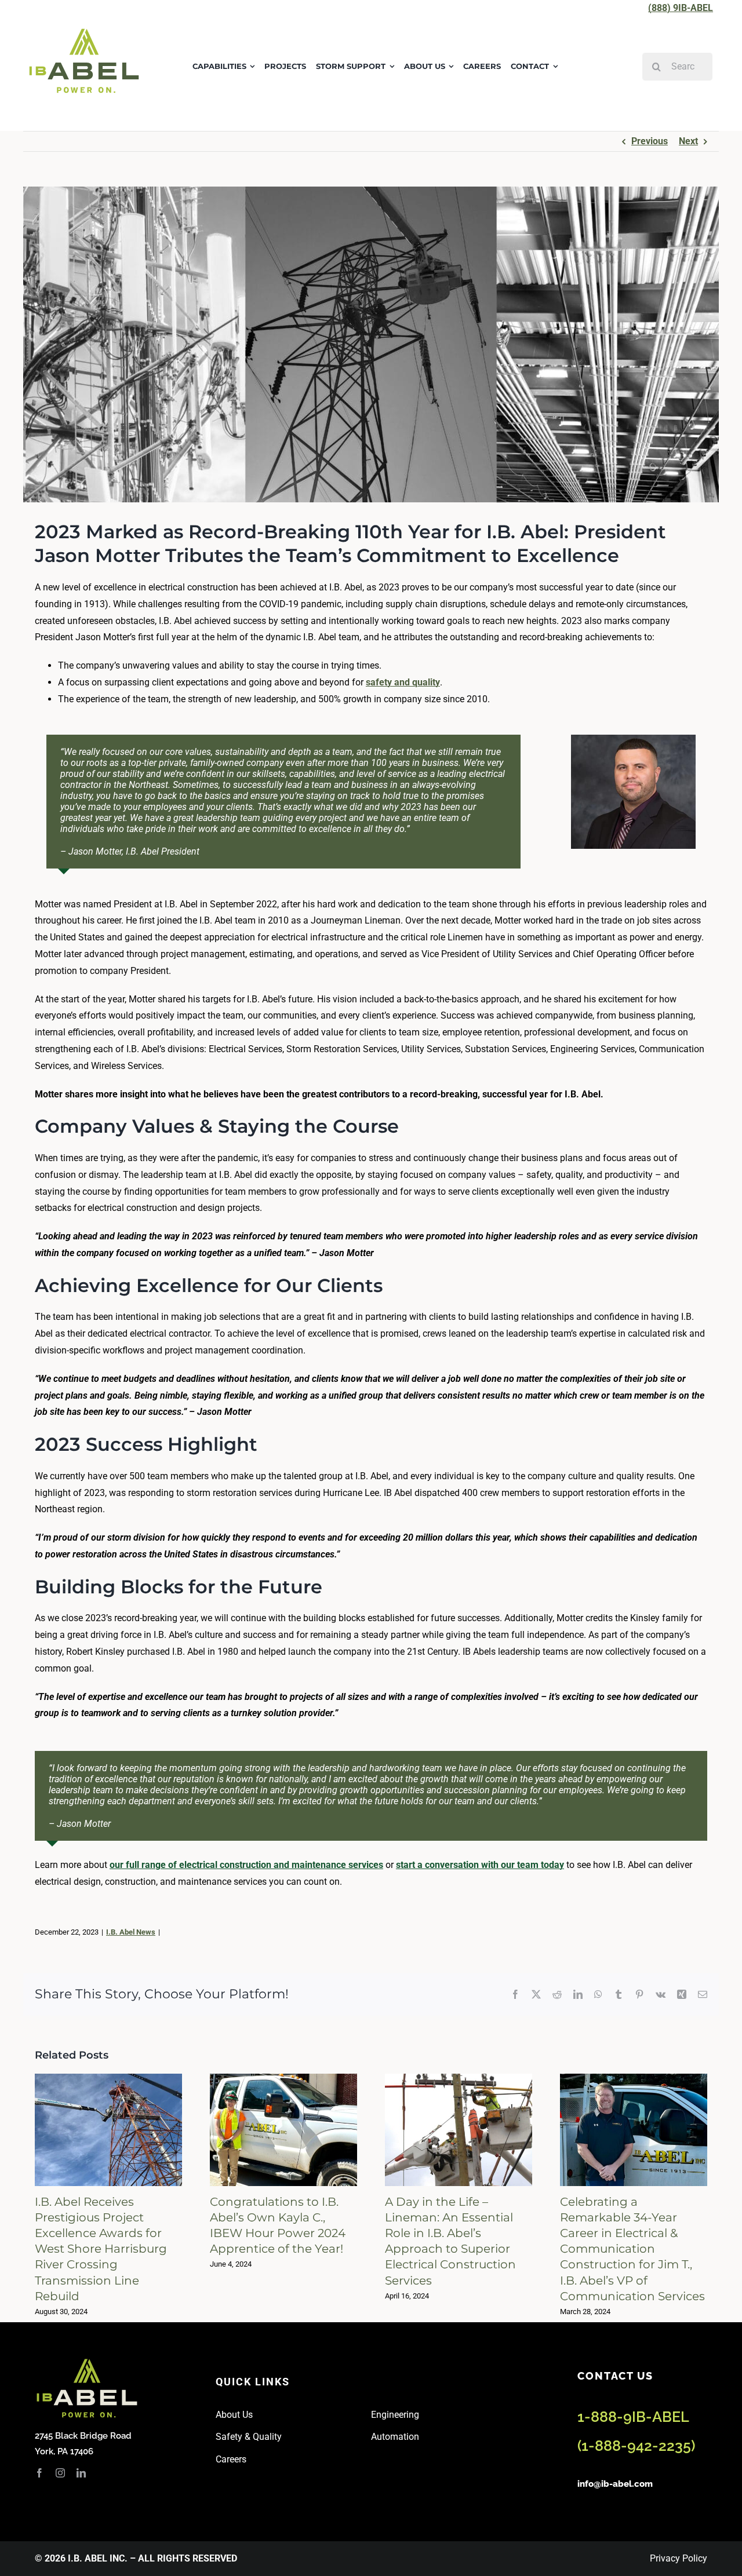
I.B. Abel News (131, 1932)
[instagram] (60, 2473)
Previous (650, 141)
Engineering (395, 2415)
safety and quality (403, 682)
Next (688, 141)
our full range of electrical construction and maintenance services (246, 1865)
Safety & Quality (249, 2437)
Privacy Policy (679, 2558)
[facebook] (39, 2473)
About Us (234, 2415)
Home (46, 112)
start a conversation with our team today (480, 1865)
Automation (395, 2437)
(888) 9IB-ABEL (681, 8)
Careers (231, 2459)
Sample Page (87, 112)
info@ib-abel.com (615, 2484)
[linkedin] (81, 2473)
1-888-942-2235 (636, 2446)
